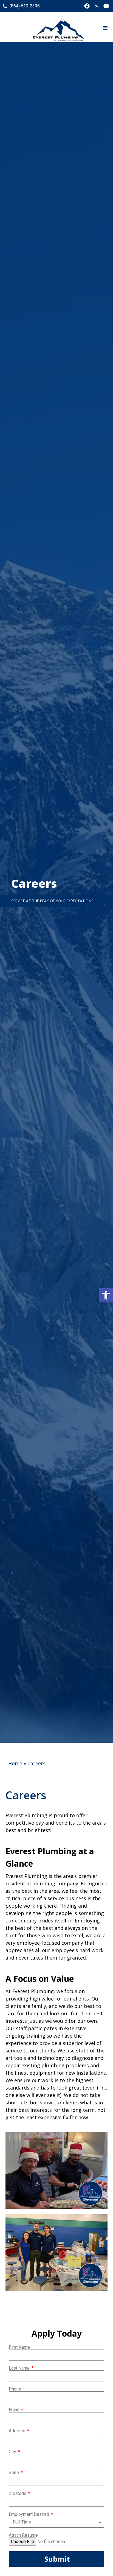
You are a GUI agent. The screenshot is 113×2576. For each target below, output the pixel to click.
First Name (19, 2347)
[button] (106, 1295)
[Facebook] (87, 6)
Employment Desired (29, 2514)
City (13, 2452)
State (14, 2473)
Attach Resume (23, 2535)
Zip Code (18, 2494)
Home (15, 1763)
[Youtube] (106, 6)
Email (15, 2410)
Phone (15, 2389)
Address (18, 2431)
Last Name (20, 2368)
